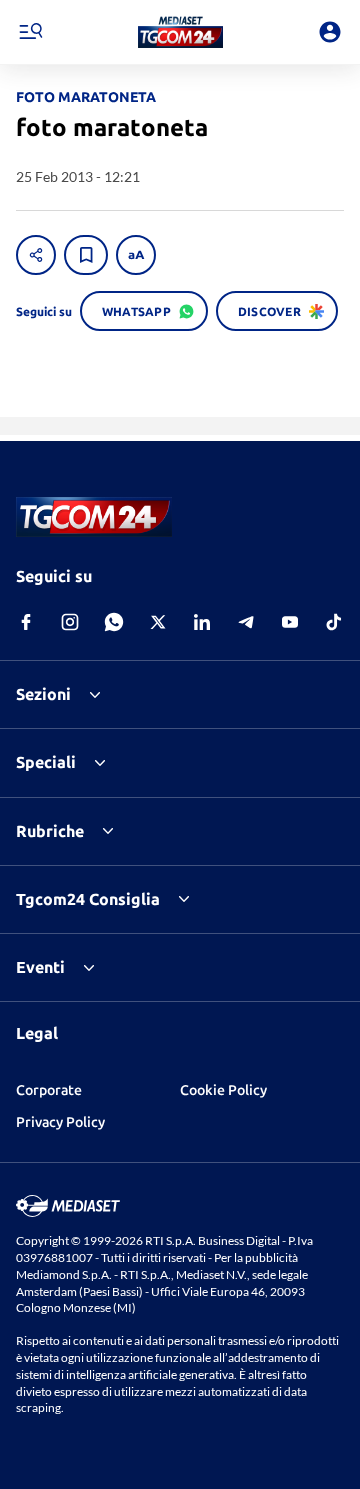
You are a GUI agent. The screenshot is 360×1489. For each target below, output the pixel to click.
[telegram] (246, 622)
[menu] (30, 32)
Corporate (49, 1090)
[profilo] (330, 32)
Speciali (46, 762)
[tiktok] (334, 622)
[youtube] (290, 622)
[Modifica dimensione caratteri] (136, 255)
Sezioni (43, 694)
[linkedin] (202, 622)
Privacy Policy (60, 1122)
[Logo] (180, 32)
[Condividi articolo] (36, 255)
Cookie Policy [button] (223, 1090)
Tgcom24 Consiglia (88, 899)
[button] (180, 32)
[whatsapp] (114, 622)
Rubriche (50, 831)
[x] (158, 622)
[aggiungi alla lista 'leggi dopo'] (86, 255)
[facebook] (26, 622)
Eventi (40, 967)
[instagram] (70, 622)
